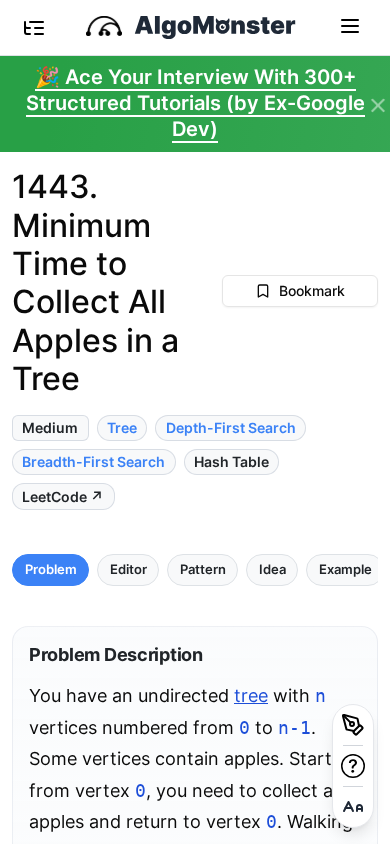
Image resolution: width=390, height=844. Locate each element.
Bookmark (312, 290)
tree (251, 695)
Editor (128, 569)
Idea (272, 569)
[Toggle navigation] (350, 25)
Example (345, 569)
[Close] (378, 106)
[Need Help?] (353, 766)
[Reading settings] (353, 807)
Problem (51, 569)
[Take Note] (353, 725)
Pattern (203, 569)
